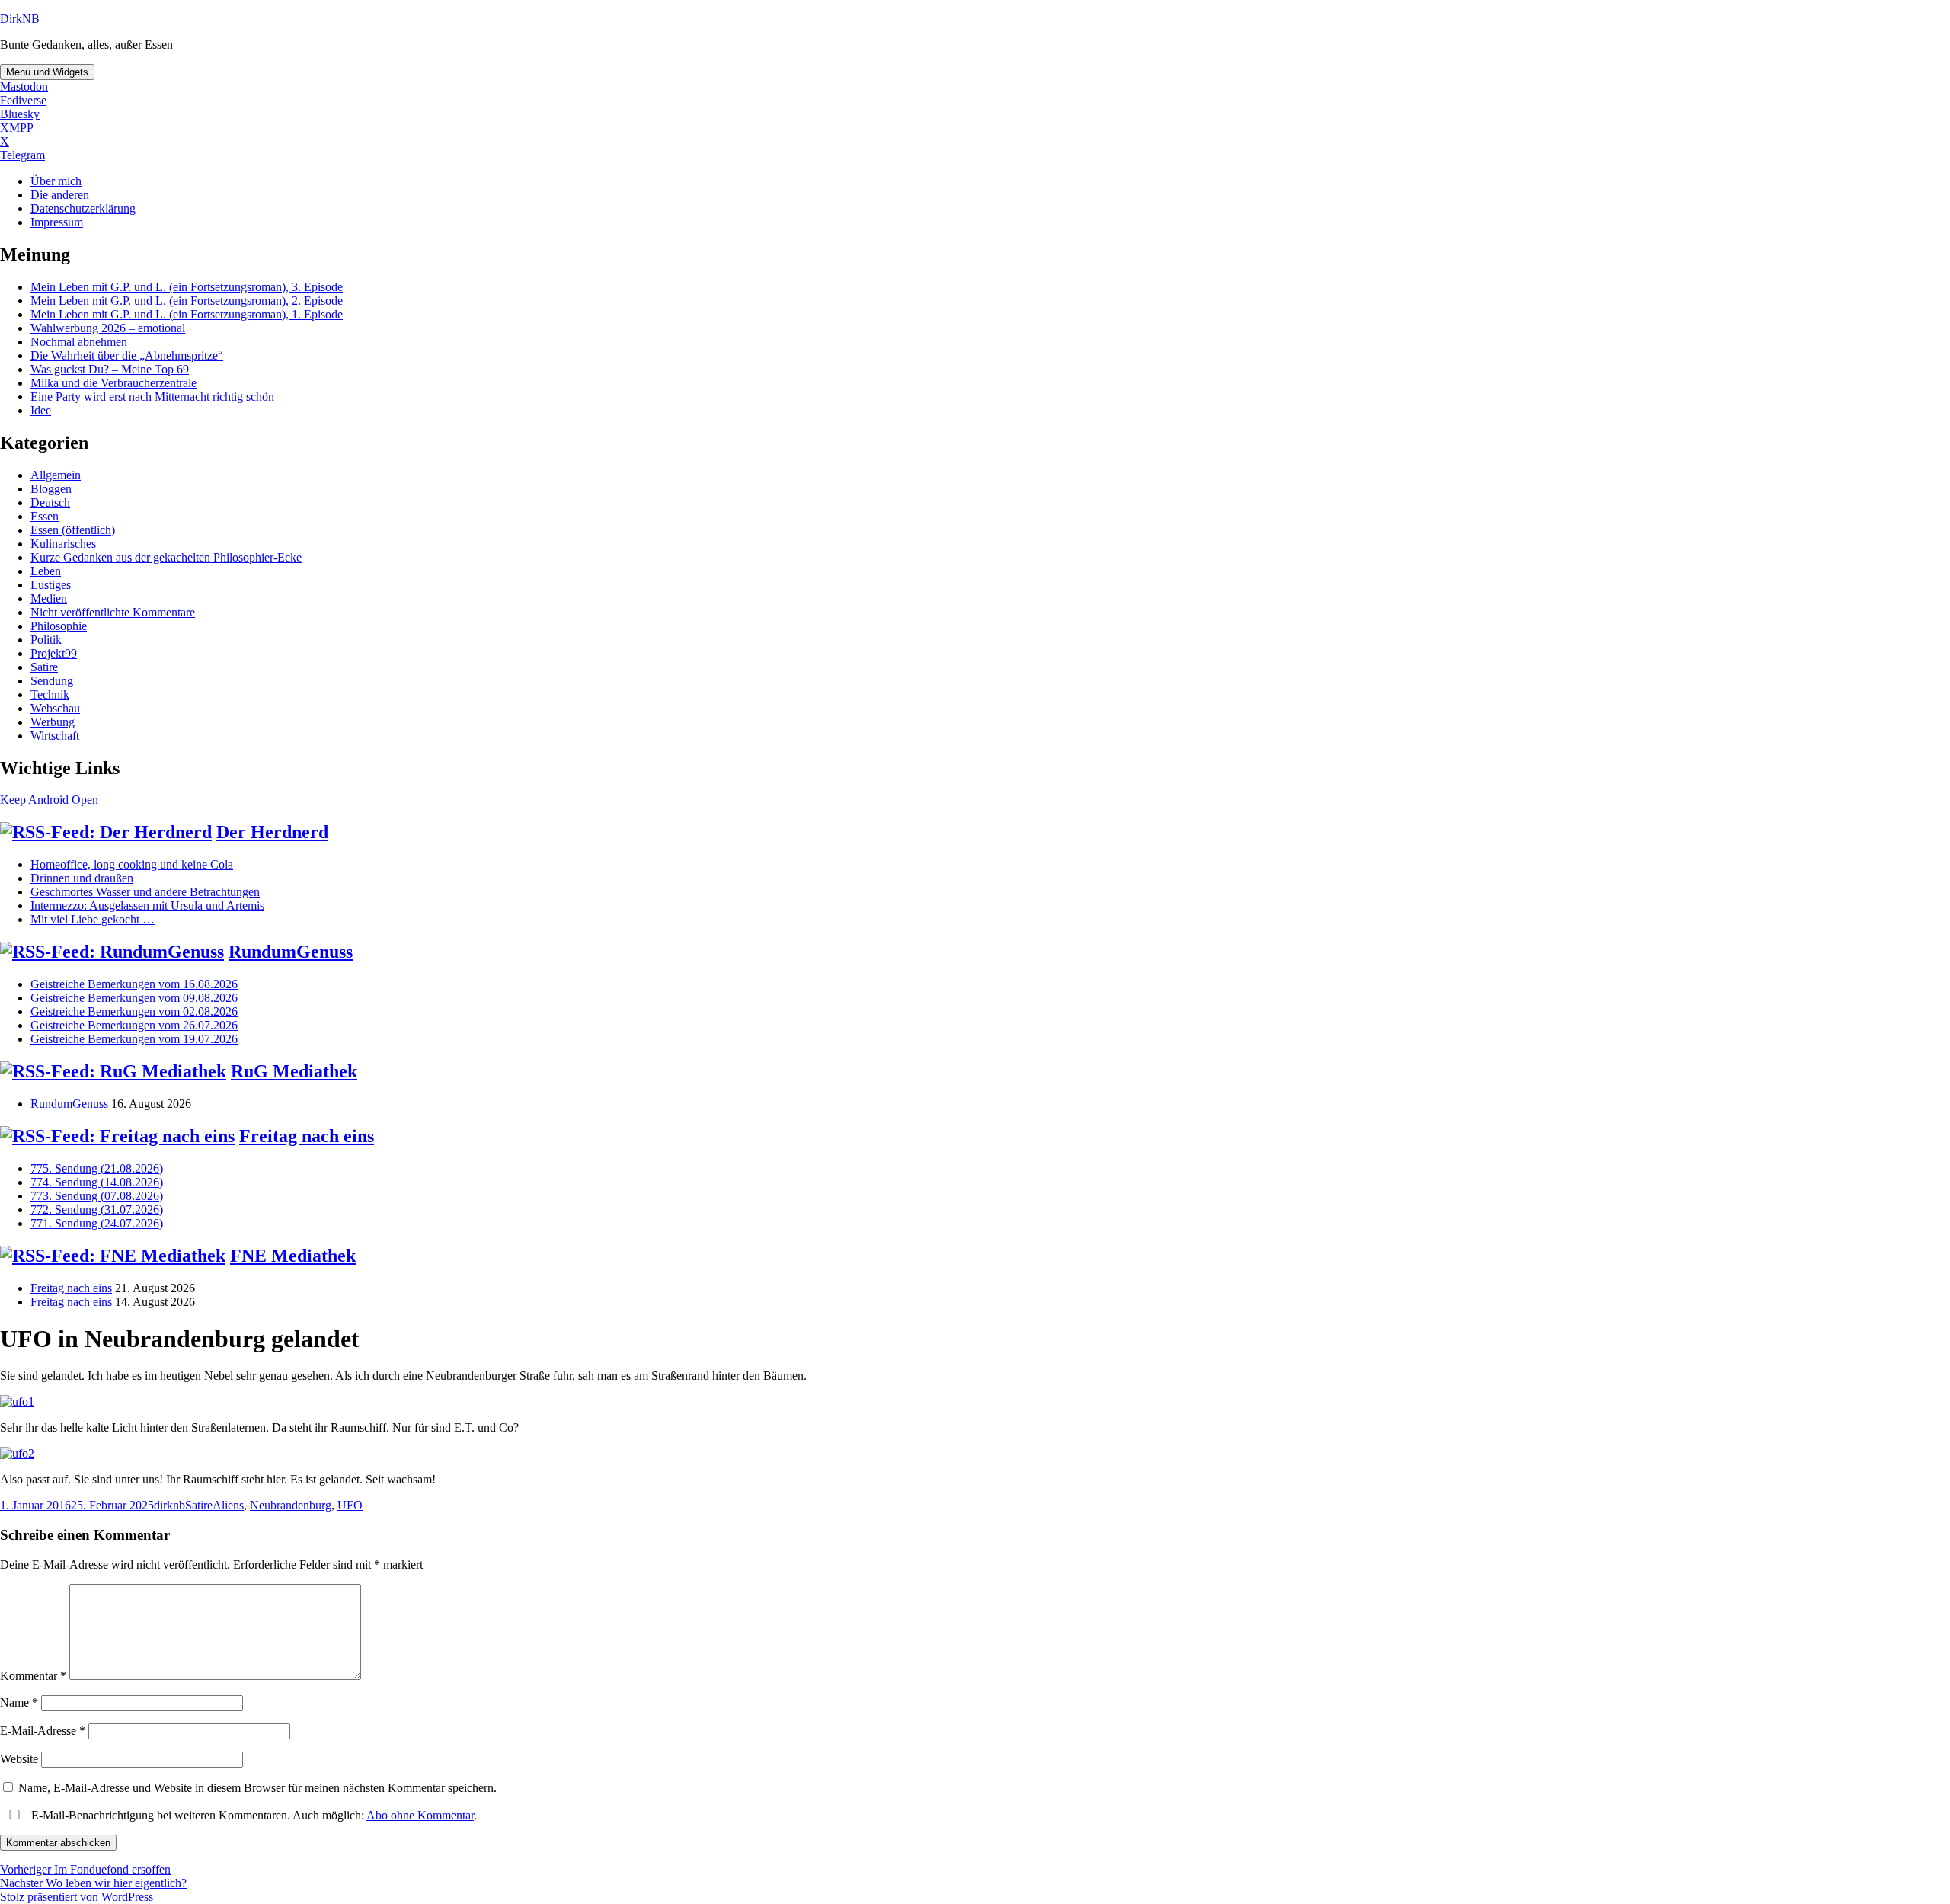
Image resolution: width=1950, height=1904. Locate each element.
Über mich (56, 181)
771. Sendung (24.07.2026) (97, 1223)
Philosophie (59, 626)
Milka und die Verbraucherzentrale (113, 383)
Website (19, 1759)
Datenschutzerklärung (83, 208)
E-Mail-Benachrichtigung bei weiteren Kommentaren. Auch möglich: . (253, 1815)
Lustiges (51, 585)
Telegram (22, 155)
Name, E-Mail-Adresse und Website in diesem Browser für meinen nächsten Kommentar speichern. (257, 1788)
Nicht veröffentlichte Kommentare (113, 612)
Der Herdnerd (272, 832)
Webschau (55, 708)
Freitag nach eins (307, 1136)
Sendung (52, 681)
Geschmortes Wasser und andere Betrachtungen (145, 892)
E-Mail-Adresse (43, 1731)
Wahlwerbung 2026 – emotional (108, 328)
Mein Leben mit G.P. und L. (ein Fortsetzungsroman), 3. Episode (187, 287)
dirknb (169, 1505)
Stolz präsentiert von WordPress (77, 1897)
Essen (45, 516)
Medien (49, 598)
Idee (41, 410)
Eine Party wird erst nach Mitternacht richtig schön (152, 397)
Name (19, 1702)
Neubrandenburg (291, 1505)
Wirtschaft (55, 736)
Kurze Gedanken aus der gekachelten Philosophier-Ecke (166, 557)
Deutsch (50, 502)
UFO (350, 1505)
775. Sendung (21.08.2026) (97, 1168)
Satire (44, 667)
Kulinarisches (63, 544)
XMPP (17, 128)
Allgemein (56, 475)
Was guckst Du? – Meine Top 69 (110, 369)
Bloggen (51, 489)
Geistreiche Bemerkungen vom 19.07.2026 (134, 1039)
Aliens (228, 1505)
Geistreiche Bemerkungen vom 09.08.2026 (134, 998)
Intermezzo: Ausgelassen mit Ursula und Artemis (147, 906)
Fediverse (23, 100)
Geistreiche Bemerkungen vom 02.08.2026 (134, 1011)
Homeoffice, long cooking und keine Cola (132, 864)
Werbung (53, 722)
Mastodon (24, 86)
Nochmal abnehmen (79, 342)
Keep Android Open (49, 800)
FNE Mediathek (293, 1256)
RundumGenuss (291, 952)
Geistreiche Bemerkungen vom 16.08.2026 (134, 984)
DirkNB (20, 19)
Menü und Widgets (47, 72)
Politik (46, 640)
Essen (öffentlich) (73, 530)
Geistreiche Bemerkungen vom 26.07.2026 (134, 1025)
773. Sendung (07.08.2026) (97, 1196)
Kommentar (33, 1676)
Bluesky (20, 114)
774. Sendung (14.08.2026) (97, 1182)
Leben (46, 571)
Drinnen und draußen (82, 878)
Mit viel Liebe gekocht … (93, 919)
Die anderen (60, 195)
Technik (50, 694)
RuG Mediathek (294, 1071)
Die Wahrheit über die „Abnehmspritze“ (127, 355)
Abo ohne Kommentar (420, 1815)
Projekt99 (54, 653)
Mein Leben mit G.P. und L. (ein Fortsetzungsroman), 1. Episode (187, 314)
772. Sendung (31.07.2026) (97, 1210)
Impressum (57, 222)
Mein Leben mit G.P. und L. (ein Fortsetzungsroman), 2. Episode (187, 301)
